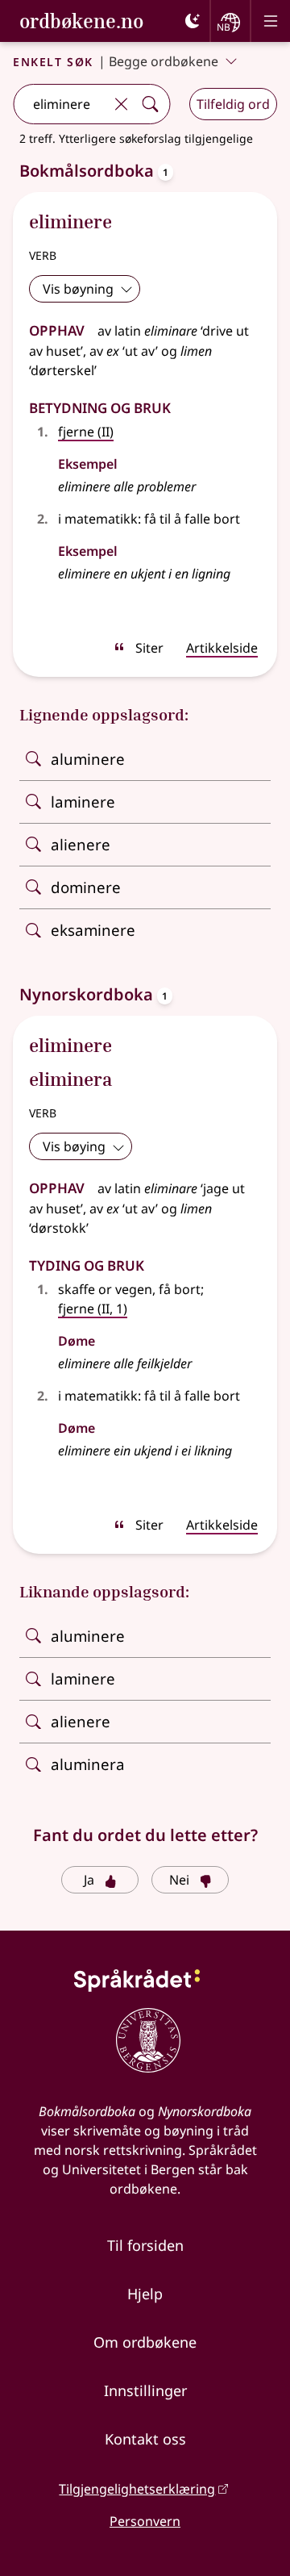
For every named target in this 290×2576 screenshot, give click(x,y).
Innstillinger (145, 2390)
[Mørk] (193, 21)
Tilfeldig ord (233, 104)
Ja (89, 1880)
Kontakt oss (145, 2439)
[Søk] (150, 104)
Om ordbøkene (145, 2342)
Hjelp (145, 2294)
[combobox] (60, 104)
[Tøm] (121, 104)
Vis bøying (74, 1146)
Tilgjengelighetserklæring (137, 2489)
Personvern (145, 2521)
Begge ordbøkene (164, 61)
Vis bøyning (78, 289)
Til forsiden (145, 2245)
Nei (179, 1880)
